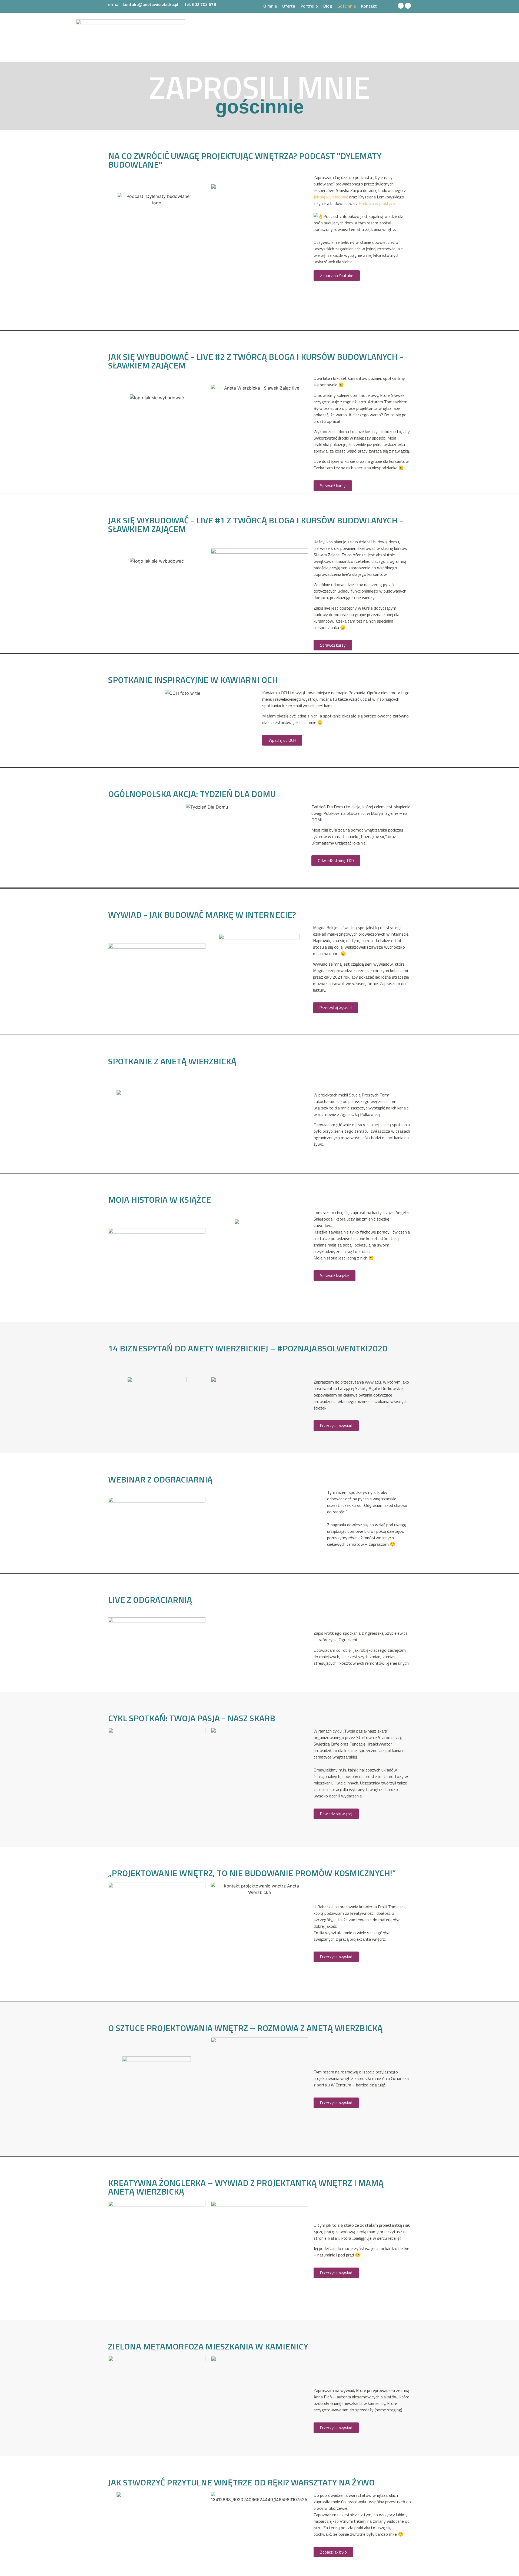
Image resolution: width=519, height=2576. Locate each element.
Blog (328, 6)
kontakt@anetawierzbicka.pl (151, 4)
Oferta (289, 6)
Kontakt (369, 6)
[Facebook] (401, 6)
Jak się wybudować (331, 197)
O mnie (270, 6)
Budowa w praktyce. (377, 203)
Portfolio (309, 6)
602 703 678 (204, 4)
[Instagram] (408, 6)
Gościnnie (347, 6)
